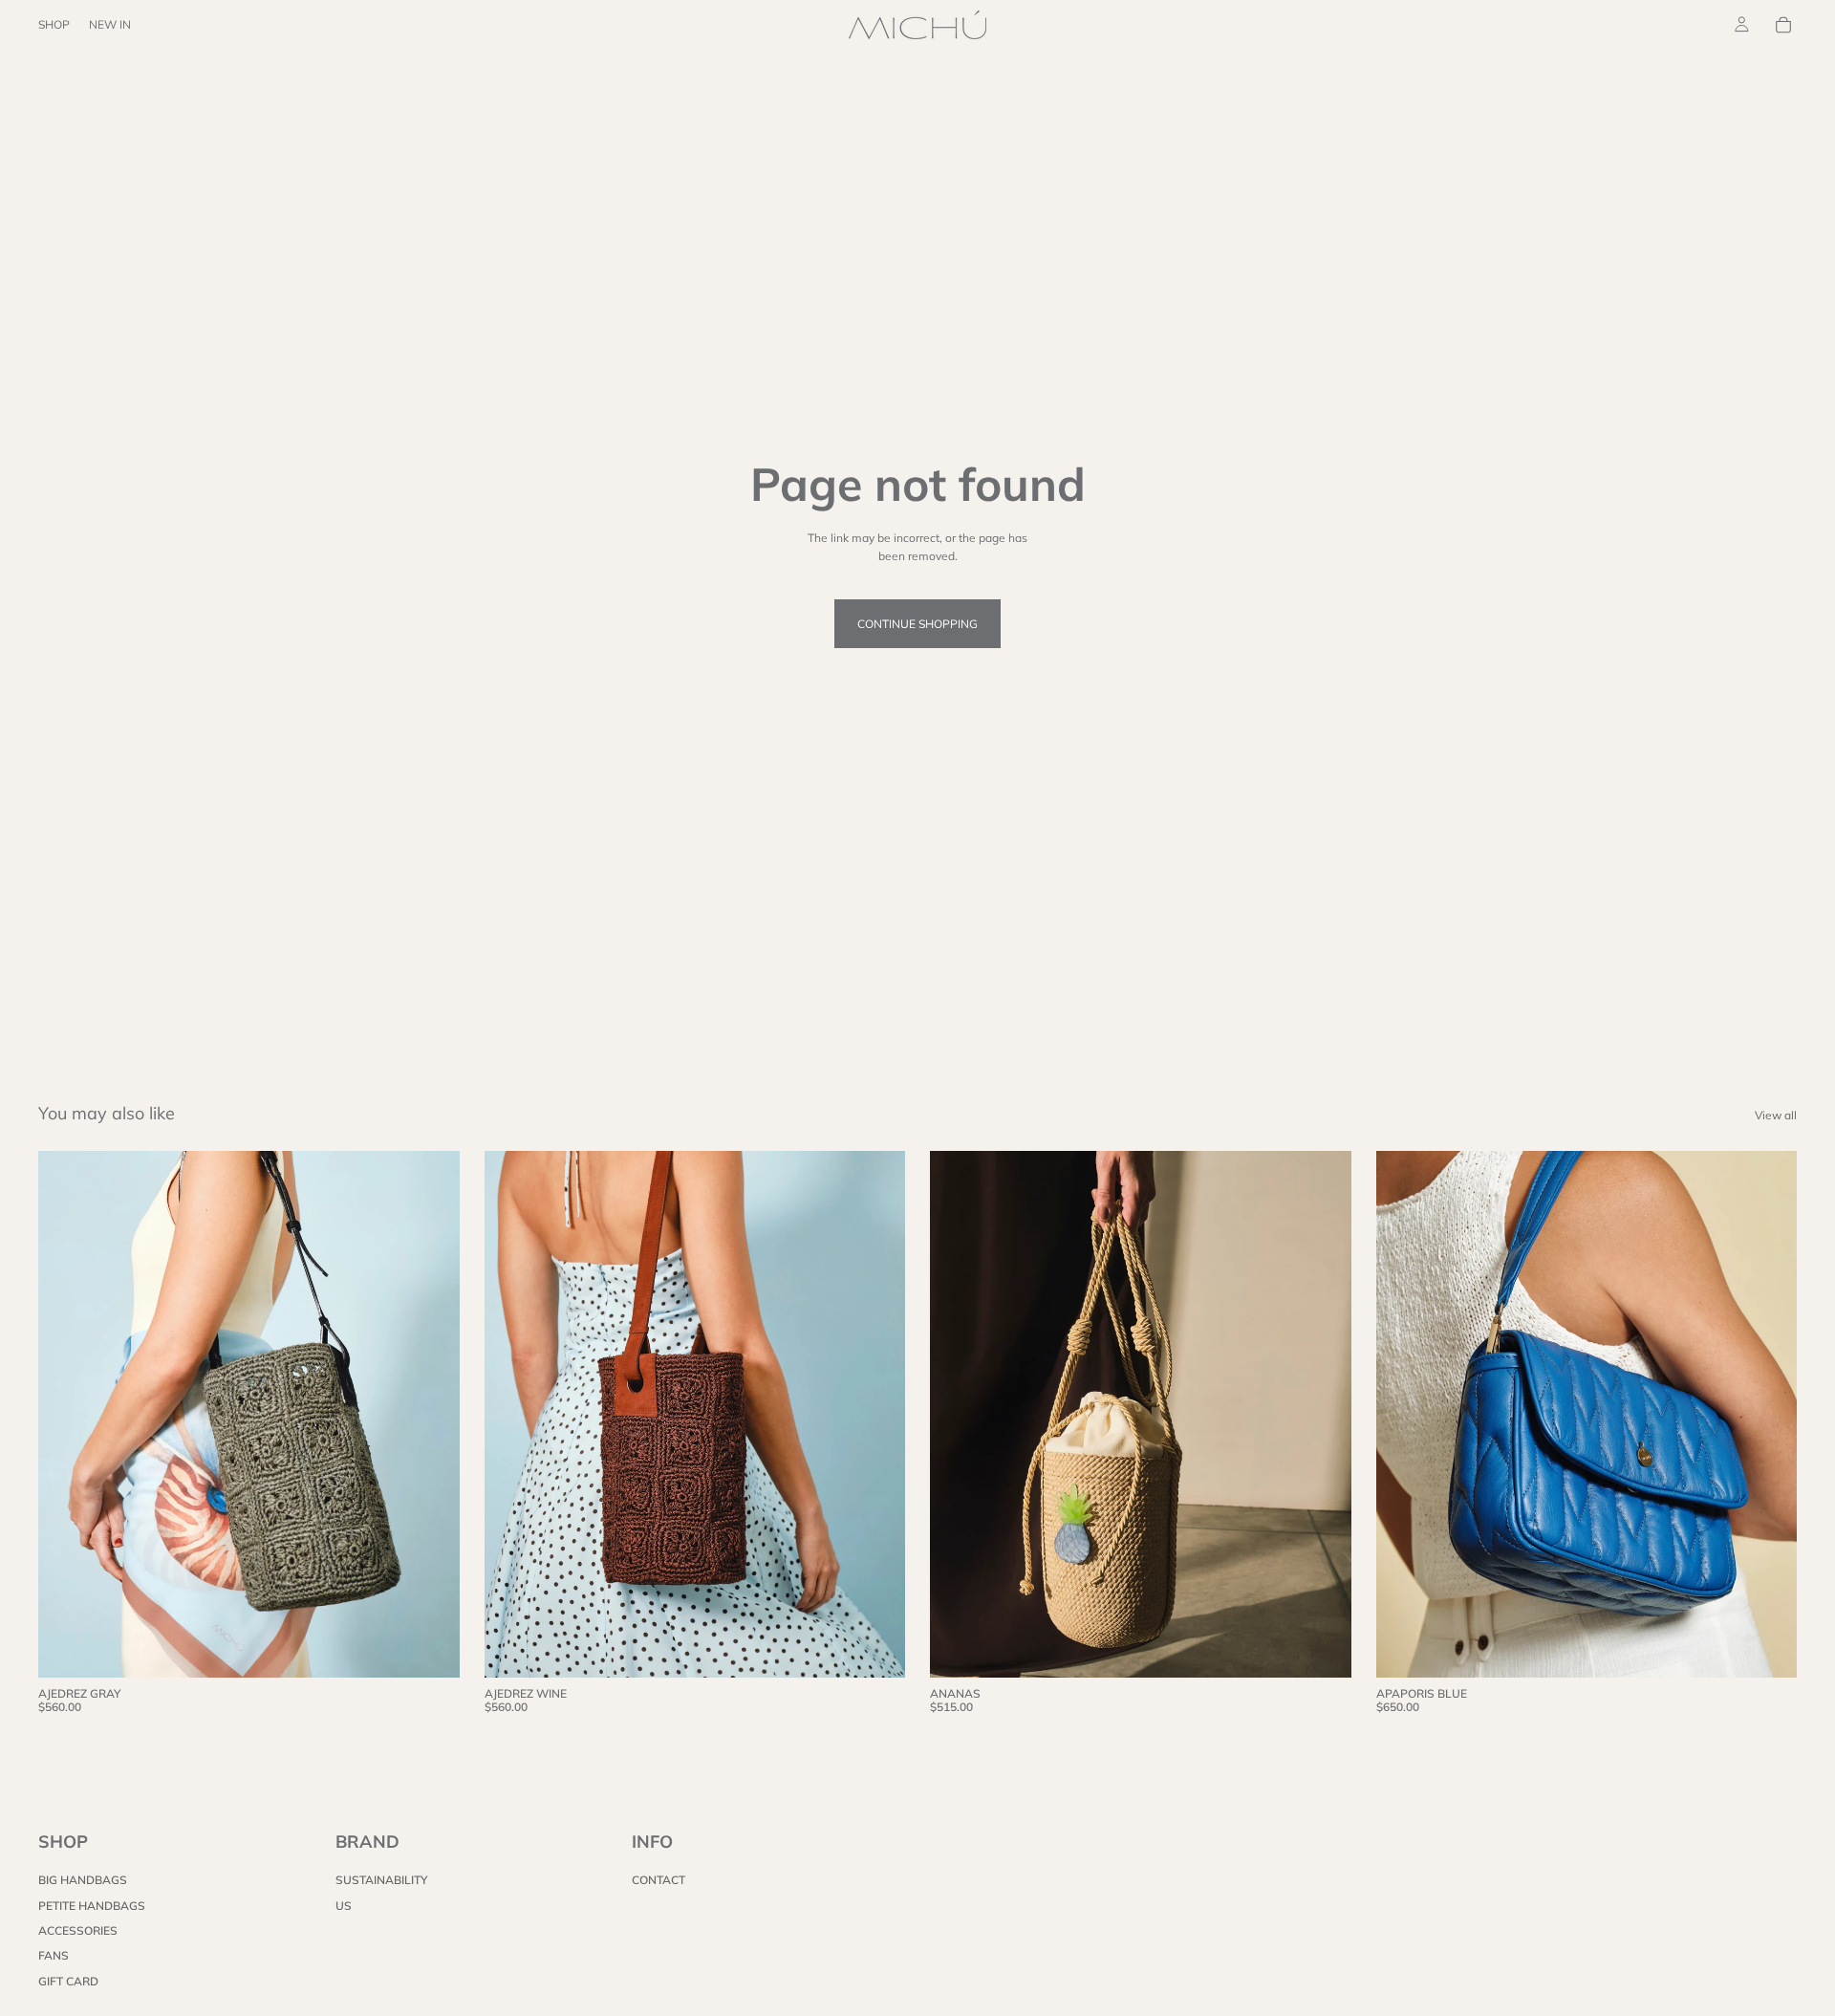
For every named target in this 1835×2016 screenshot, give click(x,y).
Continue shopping (917, 624)
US (344, 1905)
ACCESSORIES (78, 1930)
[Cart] (1783, 25)
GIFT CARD (68, 1980)
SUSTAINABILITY (381, 1880)
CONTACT (658, 1880)
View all (1776, 1115)
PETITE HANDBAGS (92, 1905)
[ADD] (430, 1648)
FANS (54, 1955)
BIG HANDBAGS (83, 1880)
